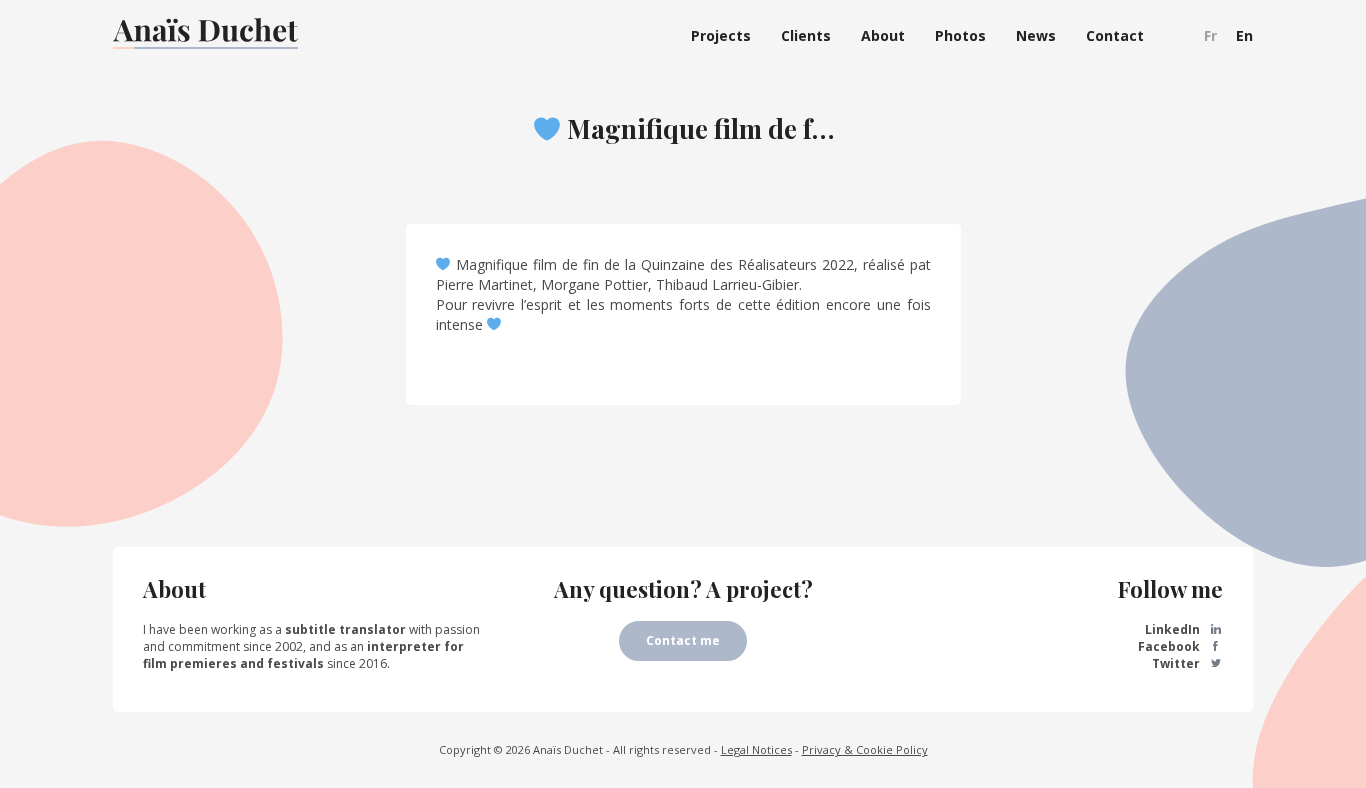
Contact (1115, 35)
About (883, 35)
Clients (806, 35)
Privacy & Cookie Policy (865, 749)
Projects (721, 35)
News (1036, 35)
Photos (960, 35)
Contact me (683, 640)
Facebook (1170, 646)
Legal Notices (756, 749)
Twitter (1177, 663)
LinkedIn (1174, 629)
